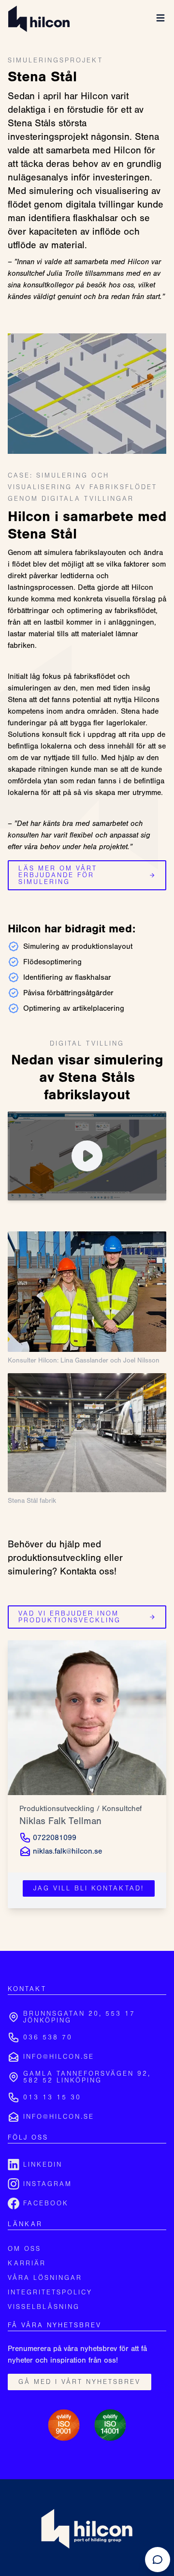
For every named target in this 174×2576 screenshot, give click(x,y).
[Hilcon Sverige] (39, 19)
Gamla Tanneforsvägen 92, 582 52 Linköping (87, 2077)
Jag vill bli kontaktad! (89, 1888)
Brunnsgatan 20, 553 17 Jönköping (79, 2017)
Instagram (48, 2184)
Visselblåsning (44, 2307)
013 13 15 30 (52, 2097)
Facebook (46, 2203)
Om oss (24, 2249)
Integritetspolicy (50, 2292)
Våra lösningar (45, 2278)
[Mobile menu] (160, 18)
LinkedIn (43, 2165)
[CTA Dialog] (158, 2560)
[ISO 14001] (110, 2425)
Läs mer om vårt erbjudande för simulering (58, 875)
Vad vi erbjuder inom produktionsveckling (70, 1617)
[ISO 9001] (64, 2425)
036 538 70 (48, 2037)
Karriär (27, 2263)
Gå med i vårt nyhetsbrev (80, 2382)
